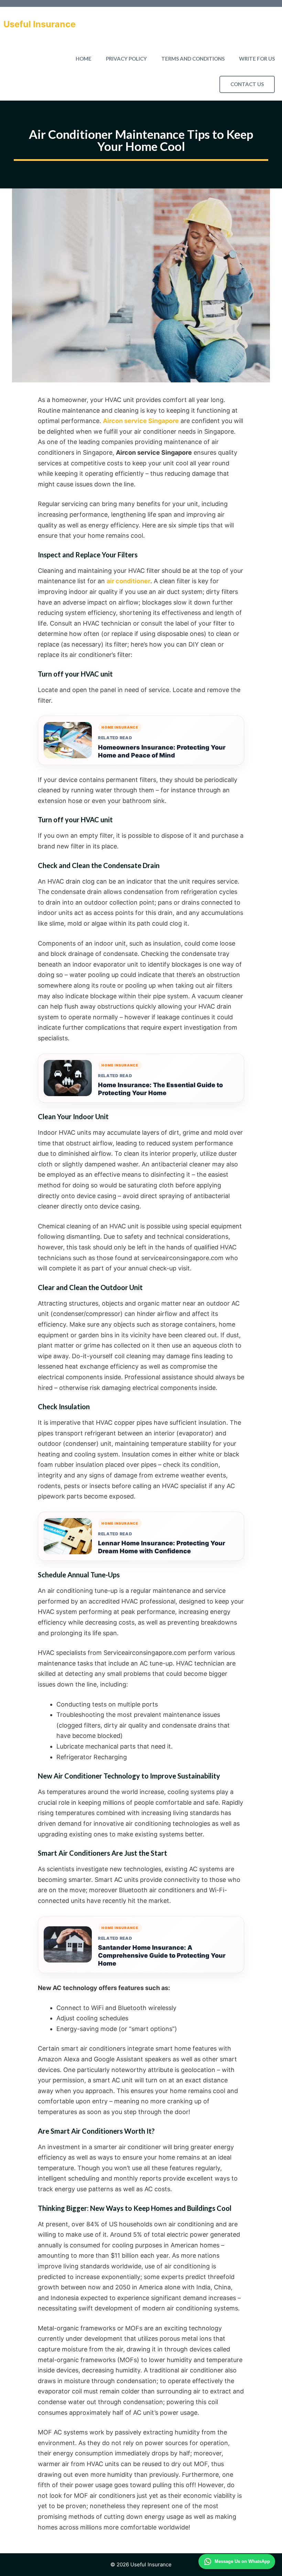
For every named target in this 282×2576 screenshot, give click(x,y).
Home (84, 59)
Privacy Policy (126, 59)
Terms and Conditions (193, 59)
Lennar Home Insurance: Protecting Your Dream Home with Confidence (162, 1547)
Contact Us (247, 84)
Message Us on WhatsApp (242, 2561)
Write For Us (257, 59)
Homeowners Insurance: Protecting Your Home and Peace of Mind (162, 751)
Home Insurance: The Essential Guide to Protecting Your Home (160, 1089)
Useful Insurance (40, 24)
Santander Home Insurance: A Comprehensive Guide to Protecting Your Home (162, 1955)
